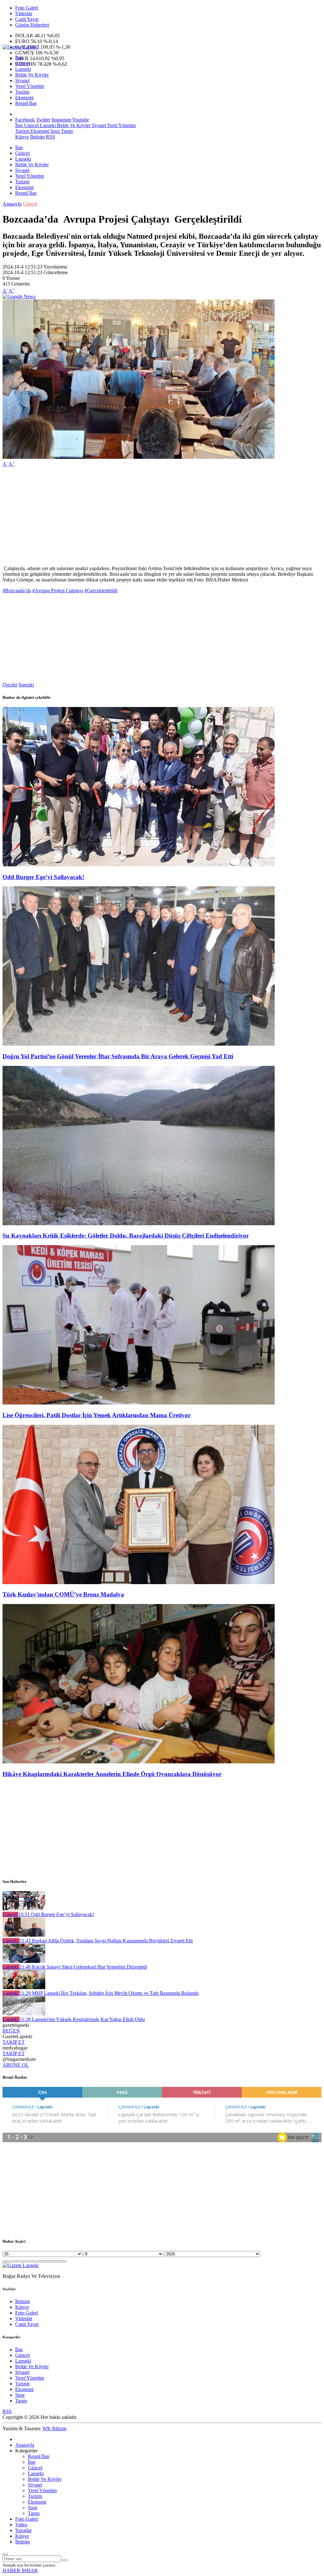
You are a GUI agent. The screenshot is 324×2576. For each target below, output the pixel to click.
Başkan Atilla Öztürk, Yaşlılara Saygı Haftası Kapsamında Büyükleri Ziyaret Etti (106, 1941)
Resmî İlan (26, 103)
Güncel (22, 63)
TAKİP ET (14, 2042)
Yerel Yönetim (30, 86)
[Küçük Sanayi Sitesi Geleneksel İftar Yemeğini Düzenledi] (24, 1961)
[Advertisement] (162, 516)
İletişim (37, 137)
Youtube (81, 120)
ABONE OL (16, 2065)
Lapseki (23, 69)
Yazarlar (23, 2530)
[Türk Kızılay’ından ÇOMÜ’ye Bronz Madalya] (139, 1582)
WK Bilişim (54, 2428)
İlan (19, 58)
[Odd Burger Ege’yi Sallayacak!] (139, 865)
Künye (22, 137)
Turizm (22, 92)
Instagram (61, 120)
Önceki (10, 685)
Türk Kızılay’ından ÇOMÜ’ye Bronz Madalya (63, 1594)
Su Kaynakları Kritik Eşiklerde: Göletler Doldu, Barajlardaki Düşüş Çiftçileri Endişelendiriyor (126, 1236)
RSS (50, 137)
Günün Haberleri (32, 25)
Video (21, 2525)
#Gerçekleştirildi (101, 590)
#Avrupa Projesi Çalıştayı (58, 590)
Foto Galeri (27, 8)
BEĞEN (11, 2031)
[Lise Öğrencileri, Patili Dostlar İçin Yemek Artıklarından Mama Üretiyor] (139, 1403)
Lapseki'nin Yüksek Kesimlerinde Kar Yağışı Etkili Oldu (82, 2019)
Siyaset (22, 80)
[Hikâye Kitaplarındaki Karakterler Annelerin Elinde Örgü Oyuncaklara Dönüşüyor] (139, 1762)
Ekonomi (24, 98)
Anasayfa (12, 204)
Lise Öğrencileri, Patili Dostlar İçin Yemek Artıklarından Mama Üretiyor (97, 1415)
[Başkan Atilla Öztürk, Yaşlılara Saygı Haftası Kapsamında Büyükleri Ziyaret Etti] (24, 1935)
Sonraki (26, 685)
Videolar (24, 13)
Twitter (43, 120)
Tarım (66, 131)
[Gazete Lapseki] (21, 47)
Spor (54, 131)
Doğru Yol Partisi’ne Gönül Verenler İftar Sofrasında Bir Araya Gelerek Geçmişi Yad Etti (118, 1056)
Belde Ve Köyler (32, 75)
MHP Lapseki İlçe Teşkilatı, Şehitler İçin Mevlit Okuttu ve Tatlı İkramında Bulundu (109, 1993)
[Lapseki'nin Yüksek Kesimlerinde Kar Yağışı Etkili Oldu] (24, 2014)
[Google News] (19, 296)
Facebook (25, 120)
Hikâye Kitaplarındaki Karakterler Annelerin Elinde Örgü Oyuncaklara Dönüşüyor (112, 1774)
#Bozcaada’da (17, 590)
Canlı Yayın (27, 19)
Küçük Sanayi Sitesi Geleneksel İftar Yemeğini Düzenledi (83, 1967)
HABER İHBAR (20, 2570)
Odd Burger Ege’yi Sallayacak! (43, 877)
